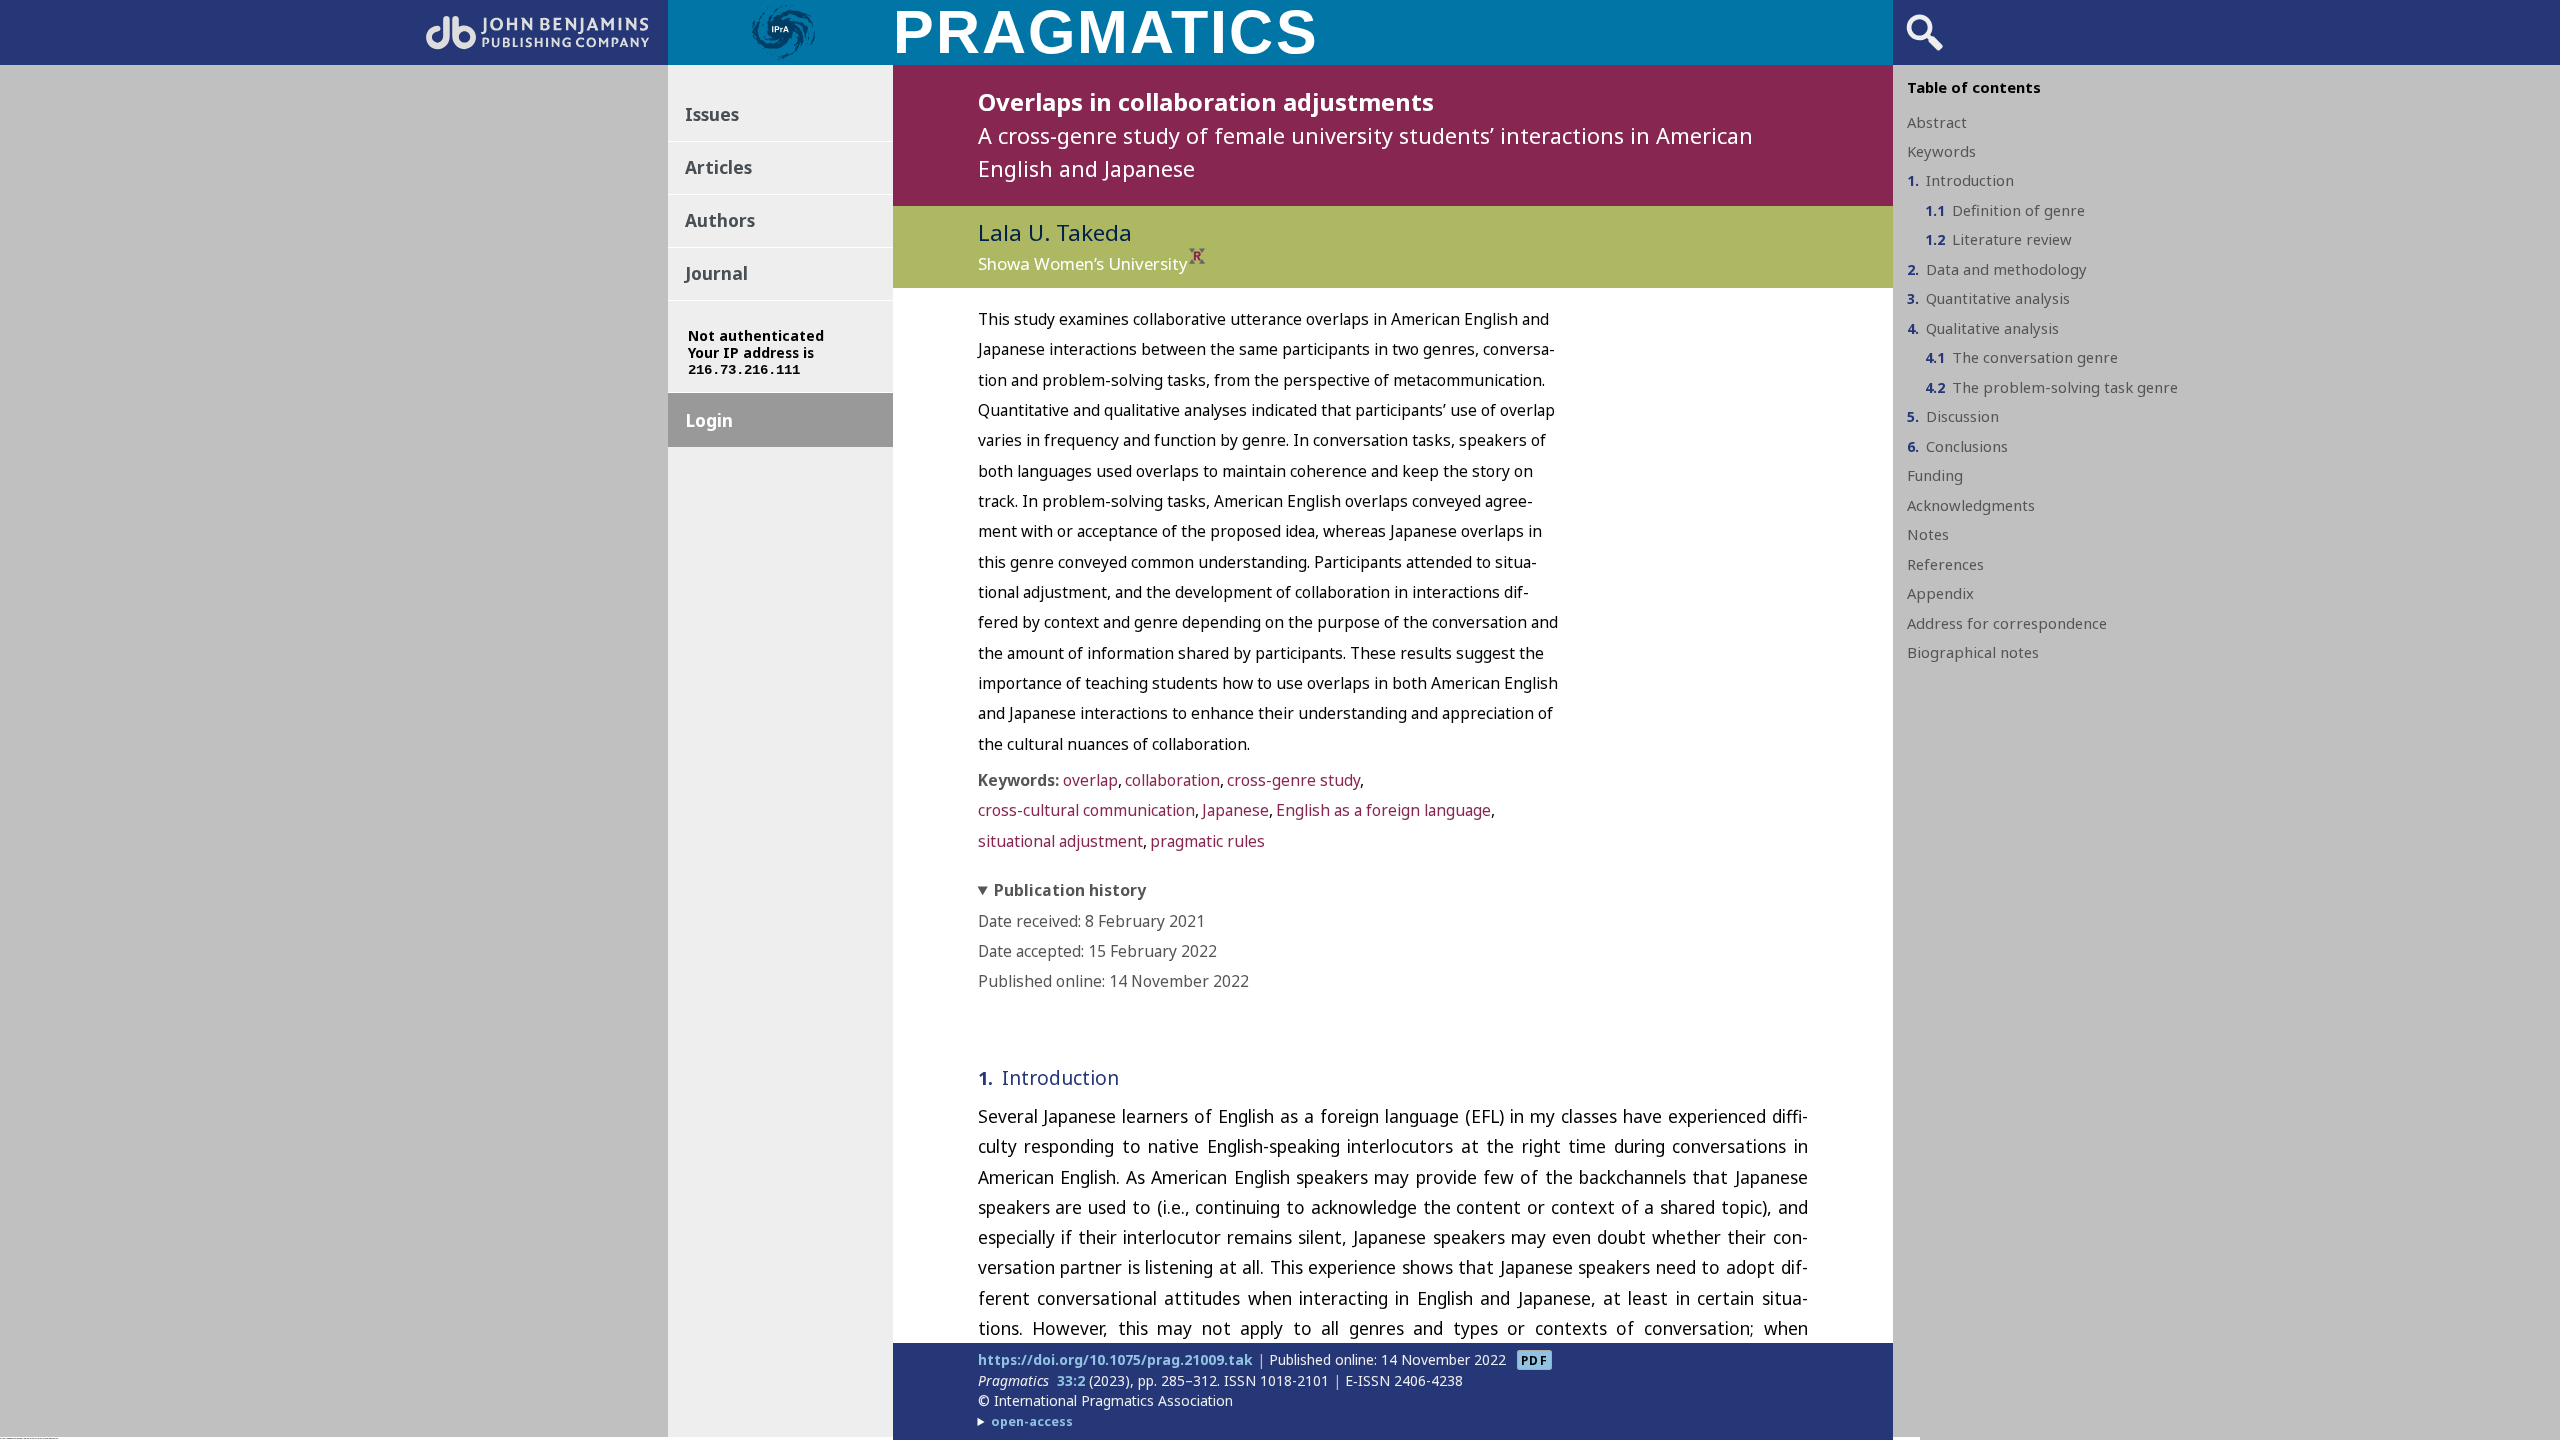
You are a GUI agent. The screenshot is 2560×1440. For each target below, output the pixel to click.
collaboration (1172, 780)
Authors (720, 220)
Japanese (1235, 810)
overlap (1090, 780)
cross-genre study (1293, 780)
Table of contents (1974, 87)
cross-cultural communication (1086, 810)
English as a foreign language (1383, 810)
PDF (1534, 1360)
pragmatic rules (1207, 841)
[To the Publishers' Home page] (537, 43)
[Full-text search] (1925, 50)
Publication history (1070, 890)
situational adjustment (1060, 841)
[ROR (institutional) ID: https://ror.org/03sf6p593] (1197, 257)
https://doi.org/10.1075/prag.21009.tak (1115, 1359)
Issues (712, 114)
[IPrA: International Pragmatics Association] (782, 58)
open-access (1032, 1421)
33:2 (1071, 1380)
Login (709, 420)
